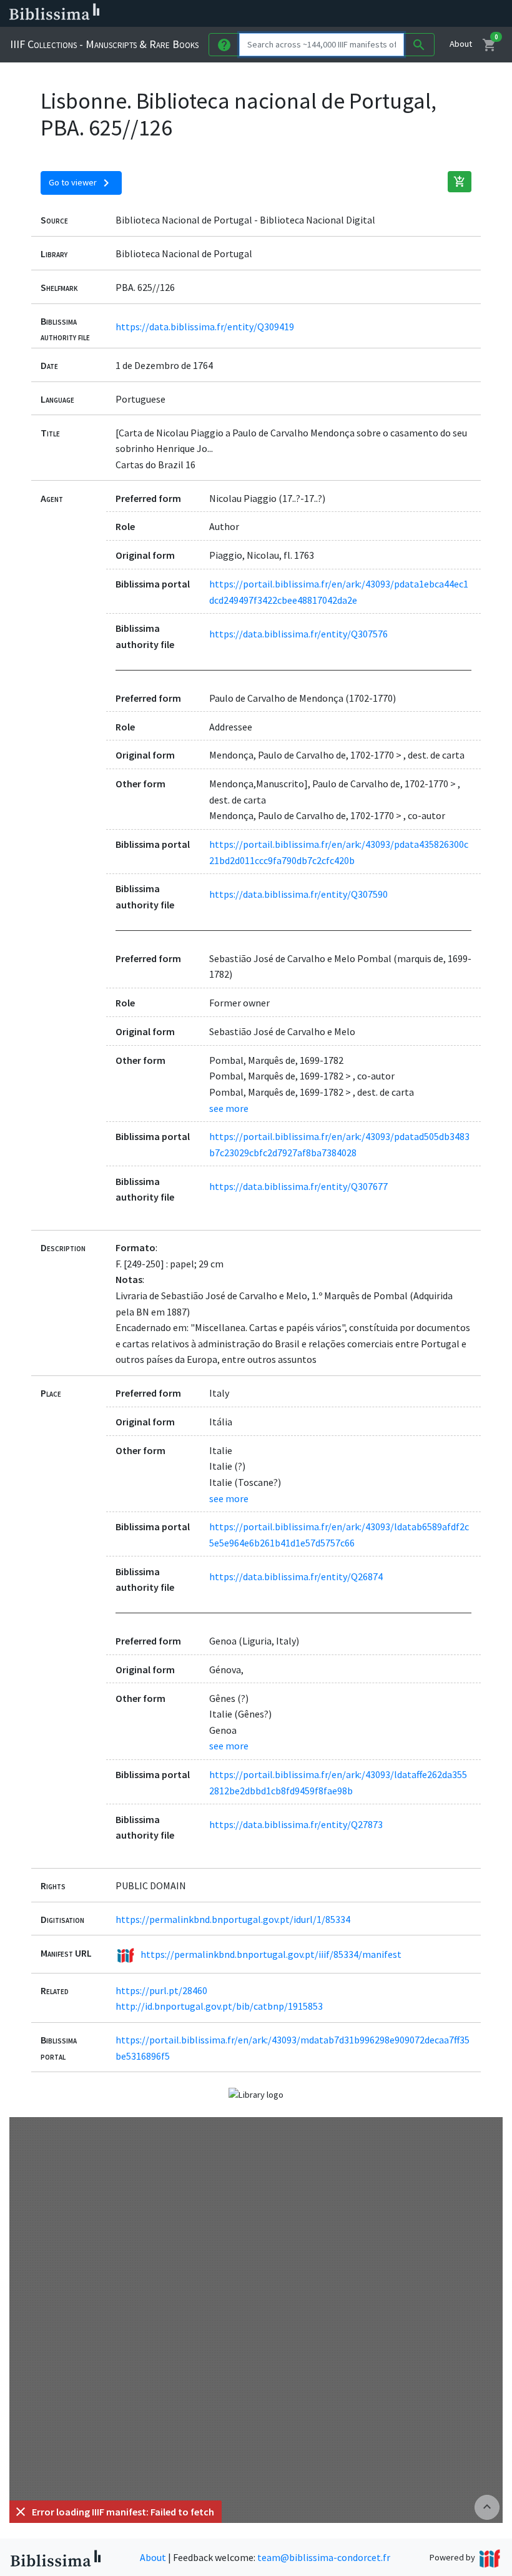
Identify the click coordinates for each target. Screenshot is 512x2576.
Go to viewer (81, 183)
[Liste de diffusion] (317, 14)
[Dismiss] (21, 2512)
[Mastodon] (377, 14)
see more (229, 1108)
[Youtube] (397, 14)
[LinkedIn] (337, 14)
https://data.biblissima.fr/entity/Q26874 (296, 1576)
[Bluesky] (357, 14)
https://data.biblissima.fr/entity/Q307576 (298, 634)
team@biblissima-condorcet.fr (324, 2557)
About (461, 44)
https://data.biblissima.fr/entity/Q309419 (205, 327)
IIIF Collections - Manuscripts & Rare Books (104, 44)
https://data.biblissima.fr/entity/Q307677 (298, 1186)
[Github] (417, 14)
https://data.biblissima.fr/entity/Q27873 (296, 1824)
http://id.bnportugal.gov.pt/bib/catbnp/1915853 (219, 2006)
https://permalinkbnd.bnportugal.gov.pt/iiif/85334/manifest (271, 1954)
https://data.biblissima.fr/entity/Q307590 (298, 894)
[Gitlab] (437, 14)
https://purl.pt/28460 (161, 1990)
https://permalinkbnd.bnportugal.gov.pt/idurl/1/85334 (233, 1919)
